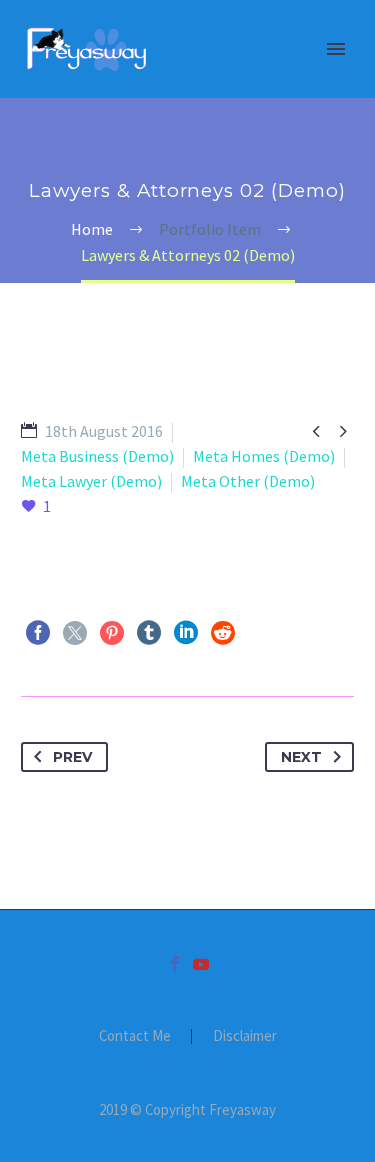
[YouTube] (201, 964)
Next (301, 757)
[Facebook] (38, 633)
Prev (72, 757)
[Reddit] (223, 633)
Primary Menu (336, 49)
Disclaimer (245, 1036)
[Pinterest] (112, 633)
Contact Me (135, 1036)
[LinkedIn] (186, 633)
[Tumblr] (149, 633)
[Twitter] (75, 633)
